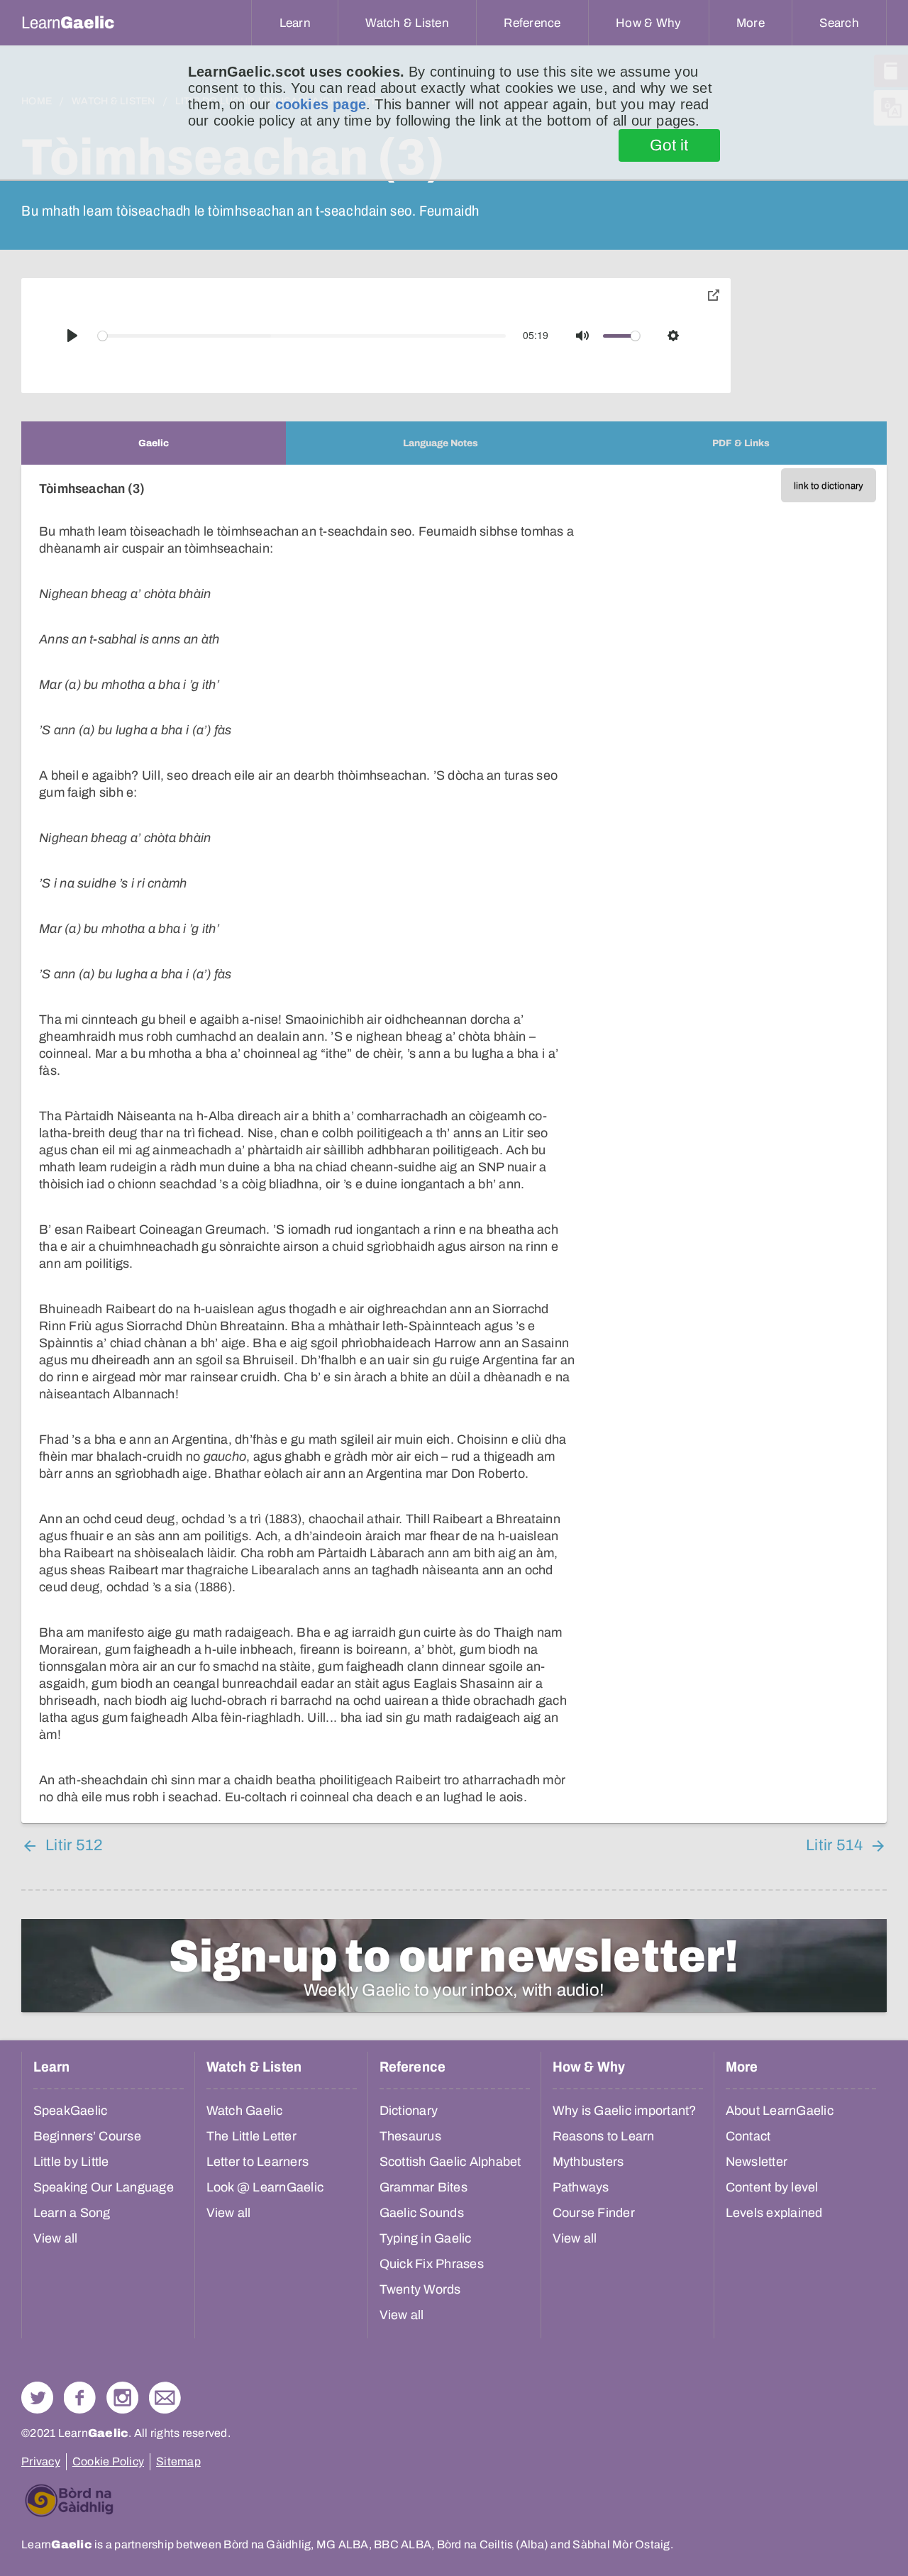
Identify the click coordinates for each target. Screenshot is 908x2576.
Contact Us (165, 2398)
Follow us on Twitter (37, 2398)
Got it (669, 145)
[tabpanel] (454, 1144)
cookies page (321, 104)
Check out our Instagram (122, 2398)
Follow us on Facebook (80, 2398)
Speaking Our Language (104, 2187)
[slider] (302, 336)
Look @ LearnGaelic (265, 2187)
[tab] (154, 443)
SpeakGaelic (71, 2111)
